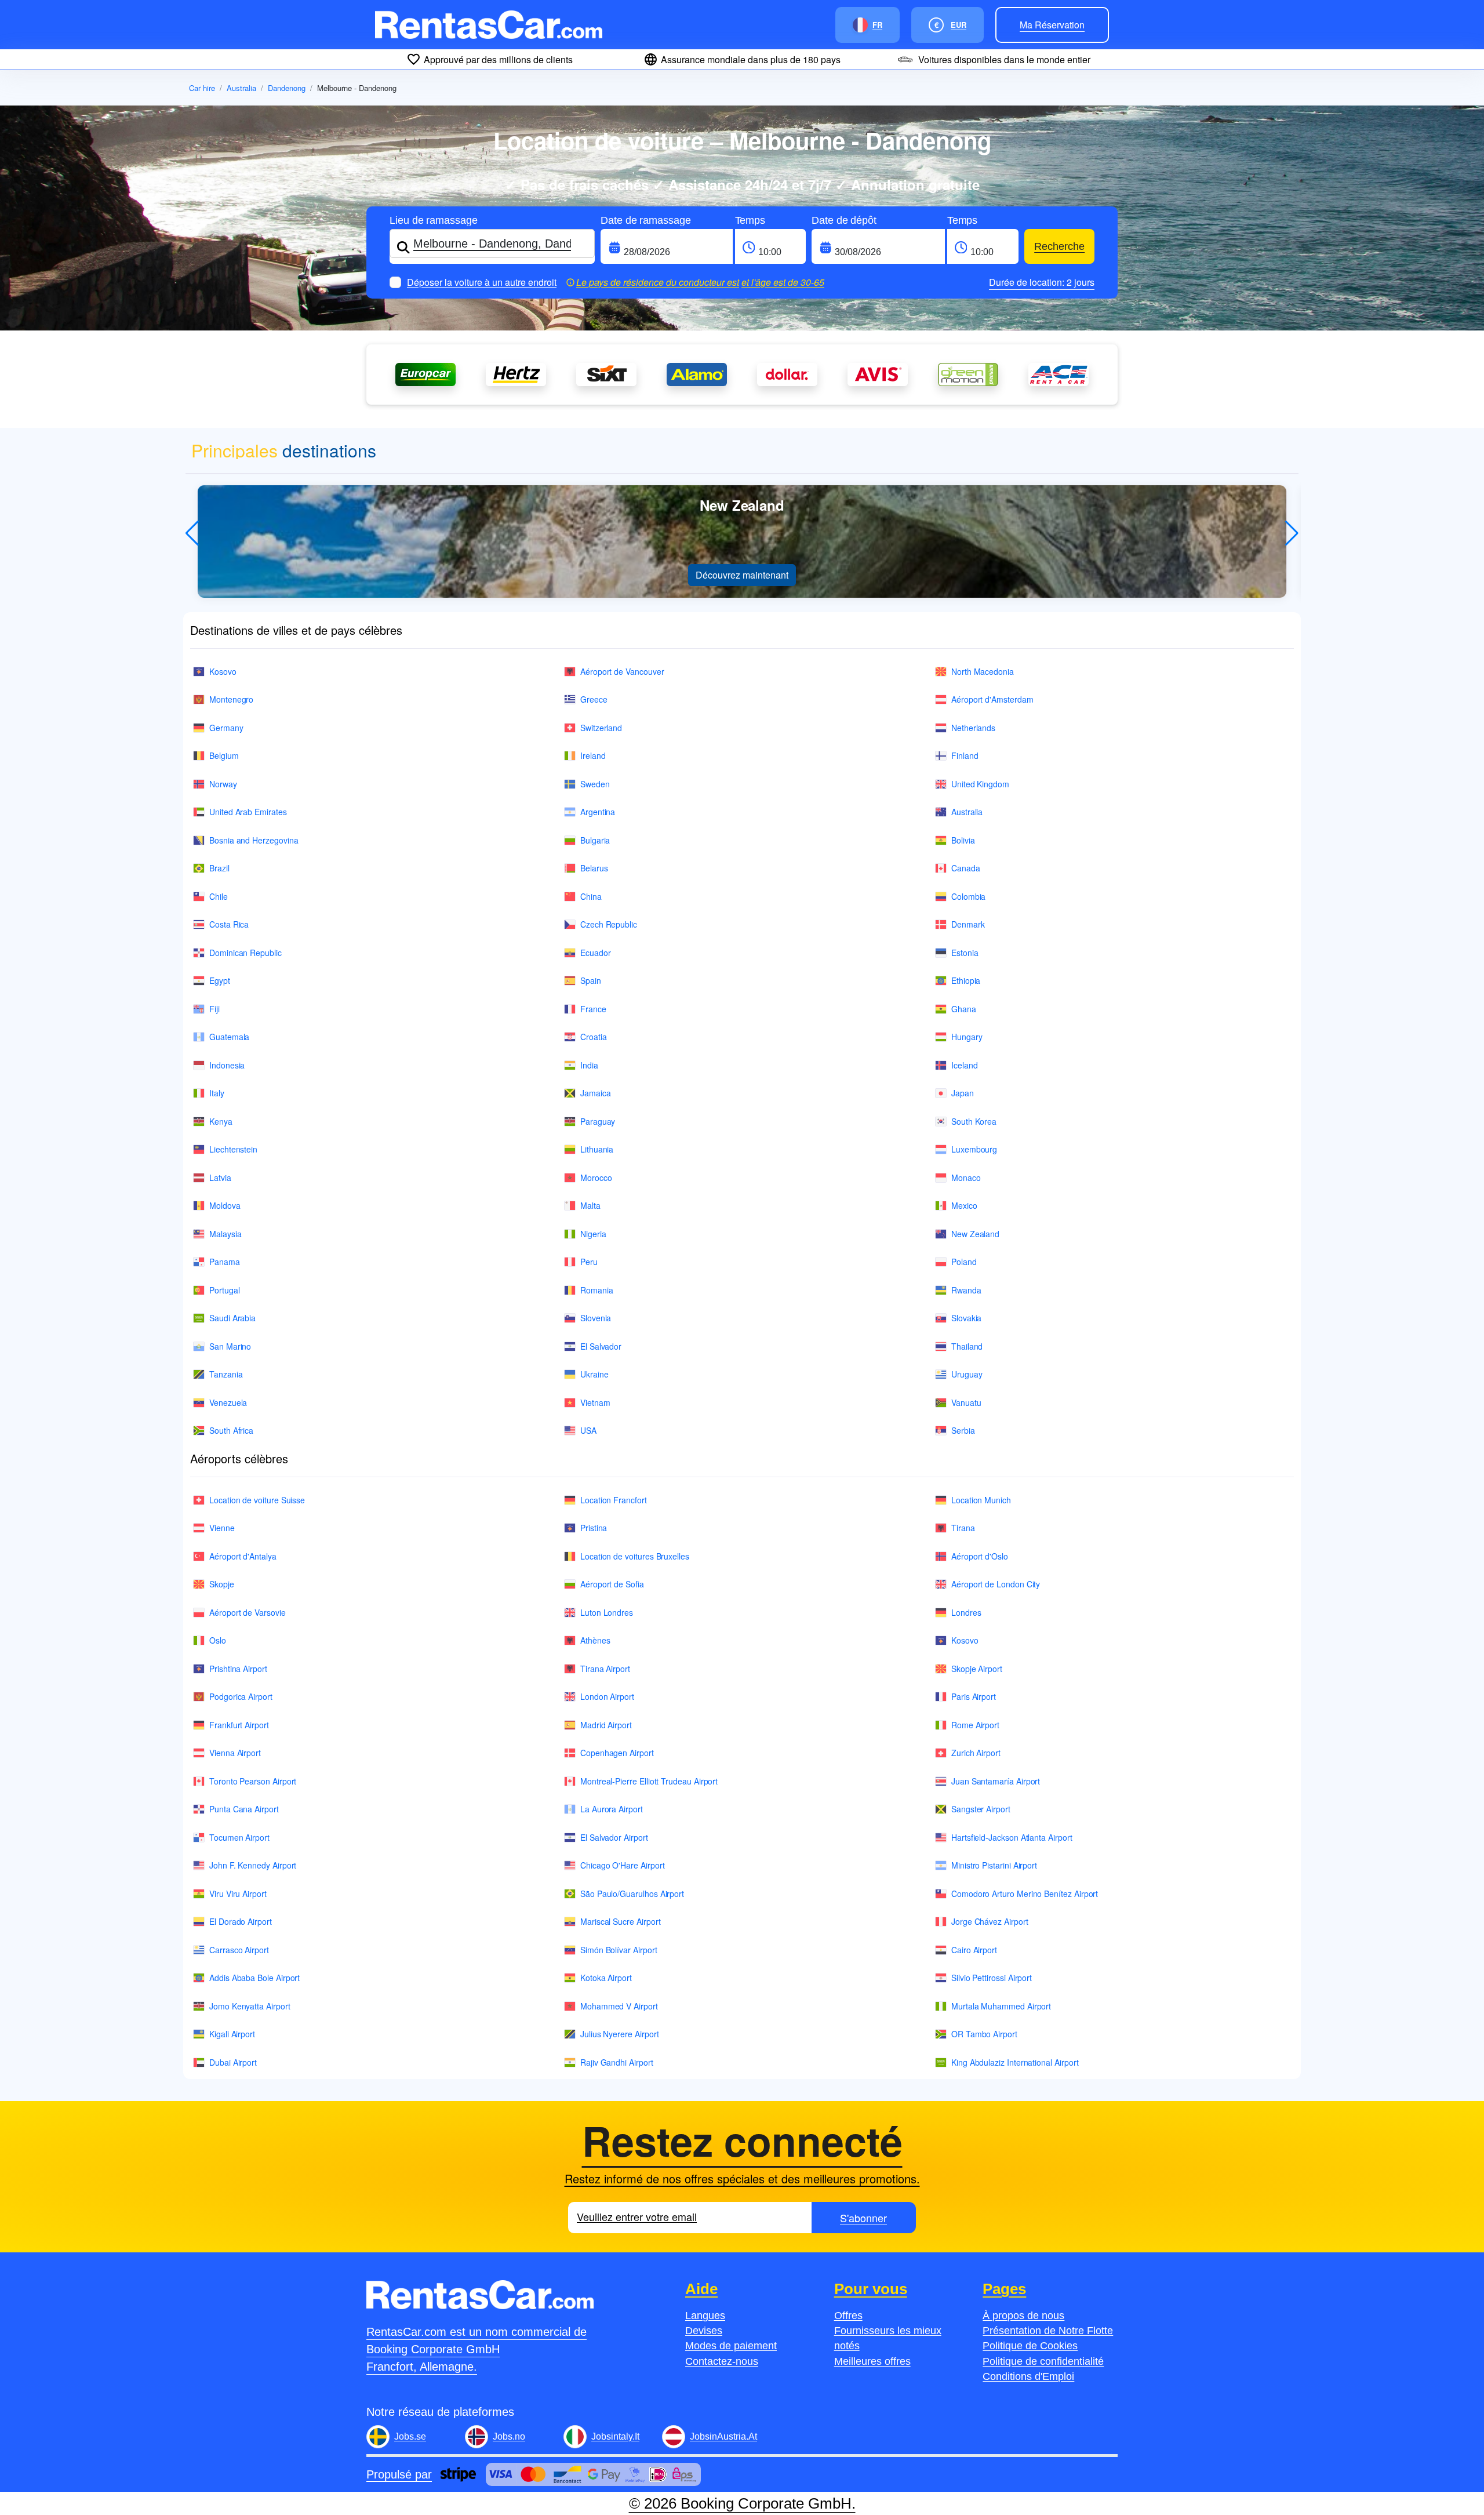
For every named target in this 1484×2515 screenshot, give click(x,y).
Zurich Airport (976, 1753)
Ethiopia (966, 980)
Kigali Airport (232, 2034)
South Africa (231, 1430)
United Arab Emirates (248, 812)
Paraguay (598, 1121)
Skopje (222, 1584)
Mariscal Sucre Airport (620, 1921)
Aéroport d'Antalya (243, 1556)
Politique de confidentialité (1043, 2361)
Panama (225, 1262)
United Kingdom (980, 784)
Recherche (1059, 246)
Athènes (595, 1640)
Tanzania (226, 1374)
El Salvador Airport (614, 1837)
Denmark (968, 924)
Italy (217, 1093)
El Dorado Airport (241, 1921)
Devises (704, 2331)
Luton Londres (607, 1612)
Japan (963, 1093)
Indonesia (227, 1065)
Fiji (214, 1009)
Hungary (967, 1037)
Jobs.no (509, 2436)
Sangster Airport (981, 1809)
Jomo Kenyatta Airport (250, 2006)
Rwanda (966, 1290)
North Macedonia (983, 671)
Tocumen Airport (239, 1837)
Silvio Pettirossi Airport (992, 1978)
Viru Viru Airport (238, 1893)
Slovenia (596, 1318)
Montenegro (231, 699)
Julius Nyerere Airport (619, 2034)
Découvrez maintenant (742, 575)
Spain (591, 980)
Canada (966, 868)
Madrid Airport (606, 1725)
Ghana (964, 1009)
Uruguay (967, 1374)
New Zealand (975, 1234)
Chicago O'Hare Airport (622, 1865)
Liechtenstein (233, 1149)
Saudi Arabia (232, 1318)
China (591, 896)
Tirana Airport (605, 1669)
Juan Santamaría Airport (996, 1781)
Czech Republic (609, 924)
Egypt (220, 980)
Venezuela (228, 1402)
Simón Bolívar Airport (619, 1950)
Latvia (220, 1177)
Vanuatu (966, 1402)
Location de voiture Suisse (257, 1500)
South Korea (974, 1121)
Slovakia (966, 1318)
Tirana (963, 1528)
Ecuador (596, 953)
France (593, 1009)
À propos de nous (1023, 2316)
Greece (594, 699)
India (589, 1065)
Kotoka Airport (606, 1978)
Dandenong (287, 88)
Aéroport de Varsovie (248, 1612)
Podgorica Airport (241, 1696)
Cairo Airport (974, 1950)
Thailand (967, 1346)
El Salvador (601, 1346)
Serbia (963, 1430)
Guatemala (229, 1037)
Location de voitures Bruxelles (635, 1556)
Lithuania (597, 1149)
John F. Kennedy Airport (253, 1865)
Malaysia (225, 1234)
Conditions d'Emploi (1028, 2376)
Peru (589, 1262)
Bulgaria (595, 840)
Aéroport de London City (996, 1584)
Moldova (225, 1205)
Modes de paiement (731, 2346)
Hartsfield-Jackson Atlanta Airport (1012, 1837)
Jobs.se (410, 2436)
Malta (590, 1205)
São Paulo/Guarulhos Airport (632, 1893)
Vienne (222, 1528)
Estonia (965, 953)
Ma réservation (1052, 25)
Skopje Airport (977, 1669)
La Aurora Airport (612, 1809)
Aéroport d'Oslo (980, 1556)
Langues (705, 2316)
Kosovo (223, 671)
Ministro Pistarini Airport (994, 1865)
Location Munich (981, 1500)
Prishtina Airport (238, 1669)
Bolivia (963, 840)
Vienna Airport (235, 1753)
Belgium (224, 755)
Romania (597, 1290)
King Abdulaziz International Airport (1015, 2062)
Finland (965, 755)
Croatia (594, 1037)
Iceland (965, 1065)
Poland (964, 1262)
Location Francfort (614, 1500)
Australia (241, 88)
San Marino (230, 1346)
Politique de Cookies (1030, 2346)
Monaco (966, 1177)
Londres (966, 1612)
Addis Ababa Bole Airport (254, 1978)
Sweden (595, 784)
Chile (219, 896)
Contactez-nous (722, 2361)
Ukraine (594, 1374)
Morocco (596, 1177)
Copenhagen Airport (617, 1753)
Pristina (594, 1528)
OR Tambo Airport (984, 2034)
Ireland (593, 755)
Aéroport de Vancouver (622, 671)
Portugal (224, 1290)
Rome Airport (975, 1725)
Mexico (964, 1205)
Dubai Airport (233, 2062)
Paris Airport (974, 1696)
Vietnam (595, 1402)
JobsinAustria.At (723, 2436)
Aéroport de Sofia (612, 1584)
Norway (223, 784)
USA (588, 1430)
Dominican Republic (245, 953)
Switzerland (601, 728)
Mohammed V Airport (619, 2006)
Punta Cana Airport (244, 1809)
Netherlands (973, 728)
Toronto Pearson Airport (253, 1781)
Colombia (968, 896)
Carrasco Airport (239, 1950)
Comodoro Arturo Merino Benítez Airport (1025, 1893)
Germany (226, 728)
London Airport (607, 1696)
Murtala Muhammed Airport (1001, 2006)
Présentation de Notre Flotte (1048, 2331)
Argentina (598, 812)
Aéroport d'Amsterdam (992, 699)
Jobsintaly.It (615, 2436)
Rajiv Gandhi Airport (617, 2062)
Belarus (594, 868)
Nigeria (593, 1234)
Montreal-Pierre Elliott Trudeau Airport (649, 1781)
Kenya (221, 1121)
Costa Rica (229, 924)
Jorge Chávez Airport (990, 1921)
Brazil (219, 868)
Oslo (218, 1640)
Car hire (202, 88)
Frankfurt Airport (239, 1725)
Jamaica (596, 1093)
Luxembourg (974, 1149)
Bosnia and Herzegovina (254, 840)
